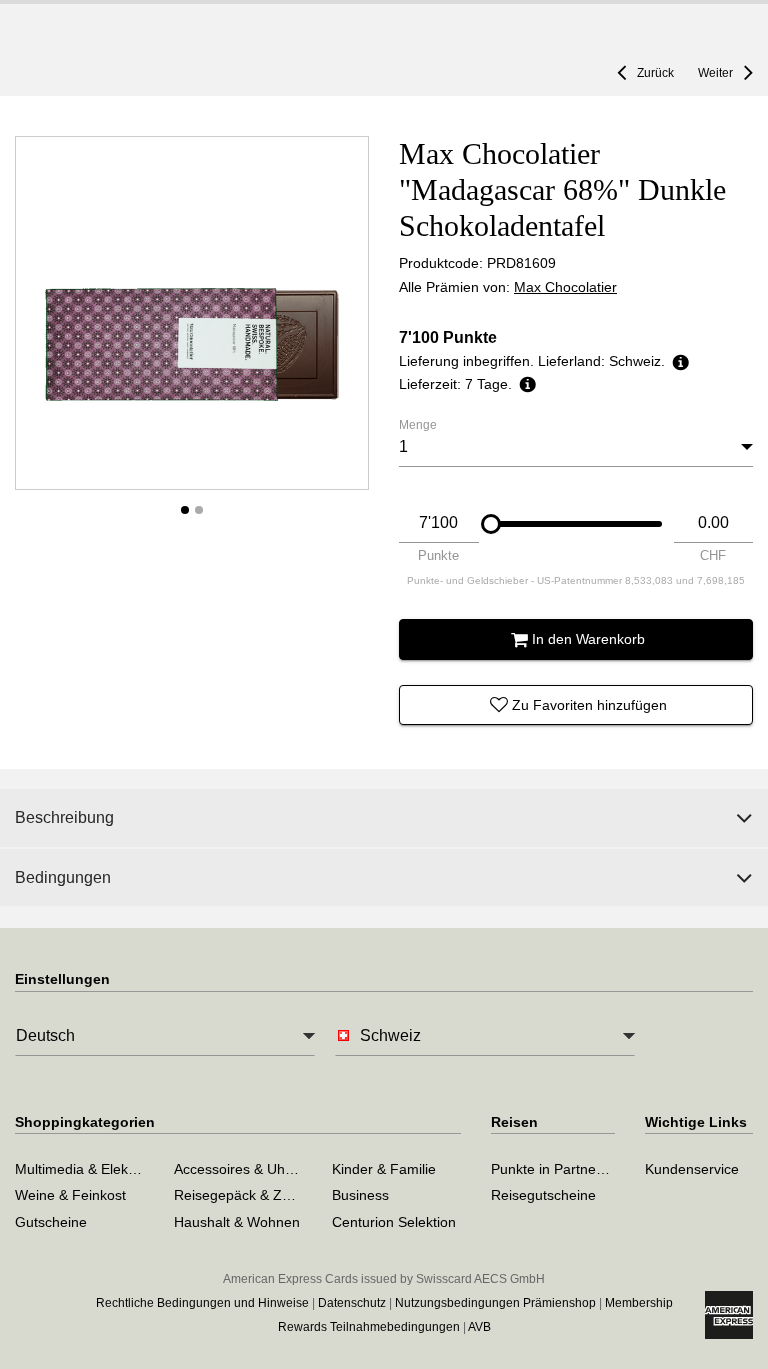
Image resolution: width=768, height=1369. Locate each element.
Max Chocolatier (565, 287)
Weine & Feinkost (70, 1195)
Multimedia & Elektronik (89, 1169)
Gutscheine (51, 1222)
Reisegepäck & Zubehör (250, 1195)
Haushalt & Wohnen (237, 1222)
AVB (479, 1327)
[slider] (491, 524)
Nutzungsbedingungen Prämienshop (495, 1303)
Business (360, 1195)
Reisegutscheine (543, 1195)
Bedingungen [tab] (63, 877)
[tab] (384, 818)
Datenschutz (352, 1303)
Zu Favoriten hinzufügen (589, 705)
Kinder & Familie (384, 1169)
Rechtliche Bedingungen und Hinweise (202, 1303)
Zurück (655, 73)
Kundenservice (692, 1169)
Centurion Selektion (394, 1222)
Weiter (715, 73)
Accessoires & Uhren (240, 1169)
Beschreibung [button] (64, 817)
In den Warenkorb (588, 639)
